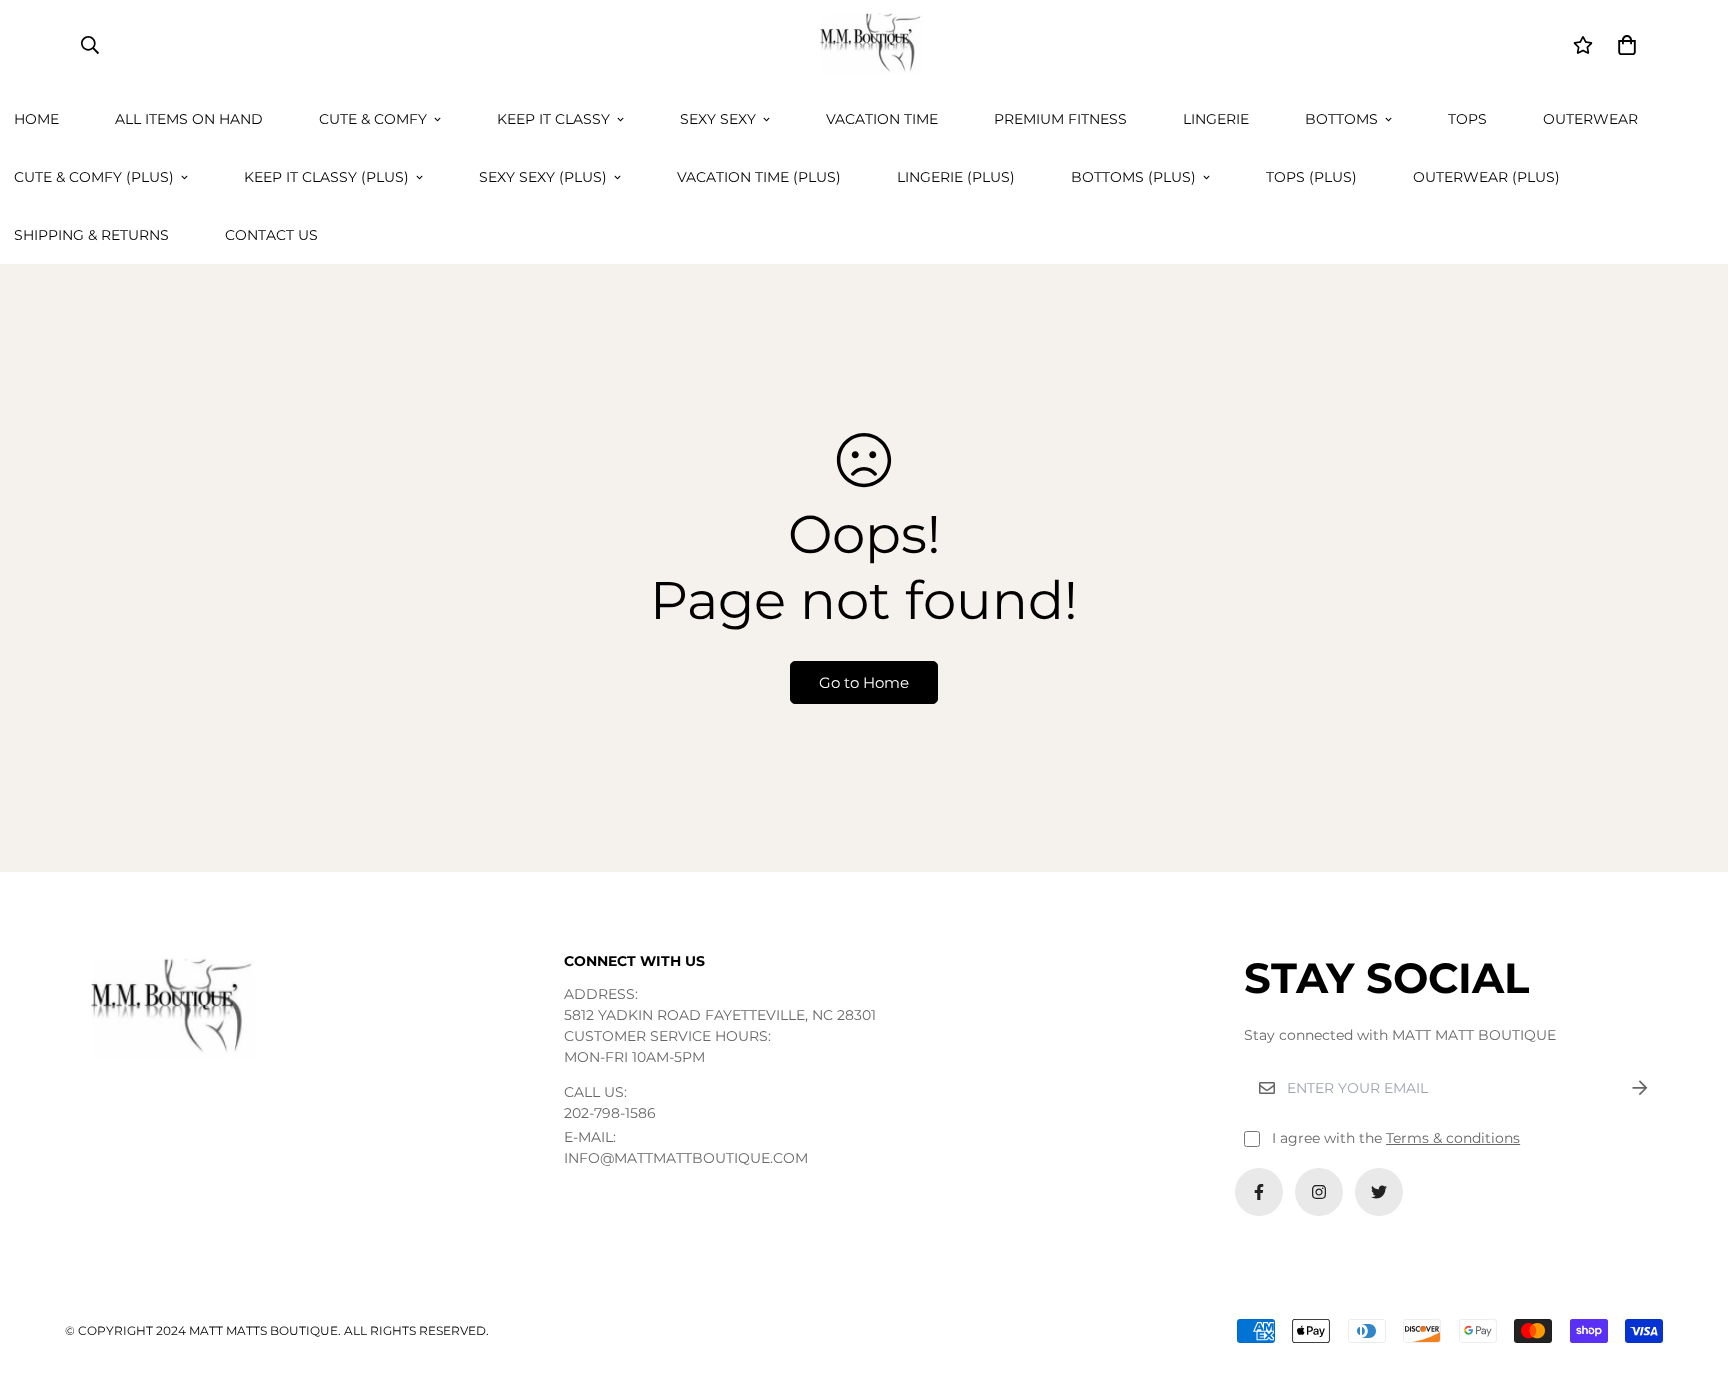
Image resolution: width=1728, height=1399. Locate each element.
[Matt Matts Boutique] (864, 45)
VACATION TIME (882, 119)
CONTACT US (271, 235)
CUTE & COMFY (373, 119)
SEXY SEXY (718, 119)
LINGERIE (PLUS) (956, 177)
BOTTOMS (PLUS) (1133, 177)
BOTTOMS (1341, 119)
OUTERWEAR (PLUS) (1486, 177)
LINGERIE (1216, 119)
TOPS (1467, 119)
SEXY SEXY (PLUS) (543, 177)
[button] (1623, 45)
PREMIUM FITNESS (1060, 119)
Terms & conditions (1453, 1138)
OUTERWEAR (1590, 119)
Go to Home (864, 682)
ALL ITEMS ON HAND (189, 119)
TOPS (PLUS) (1311, 177)
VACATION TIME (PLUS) (759, 177)
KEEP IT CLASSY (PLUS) (326, 177)
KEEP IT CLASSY (553, 119)
